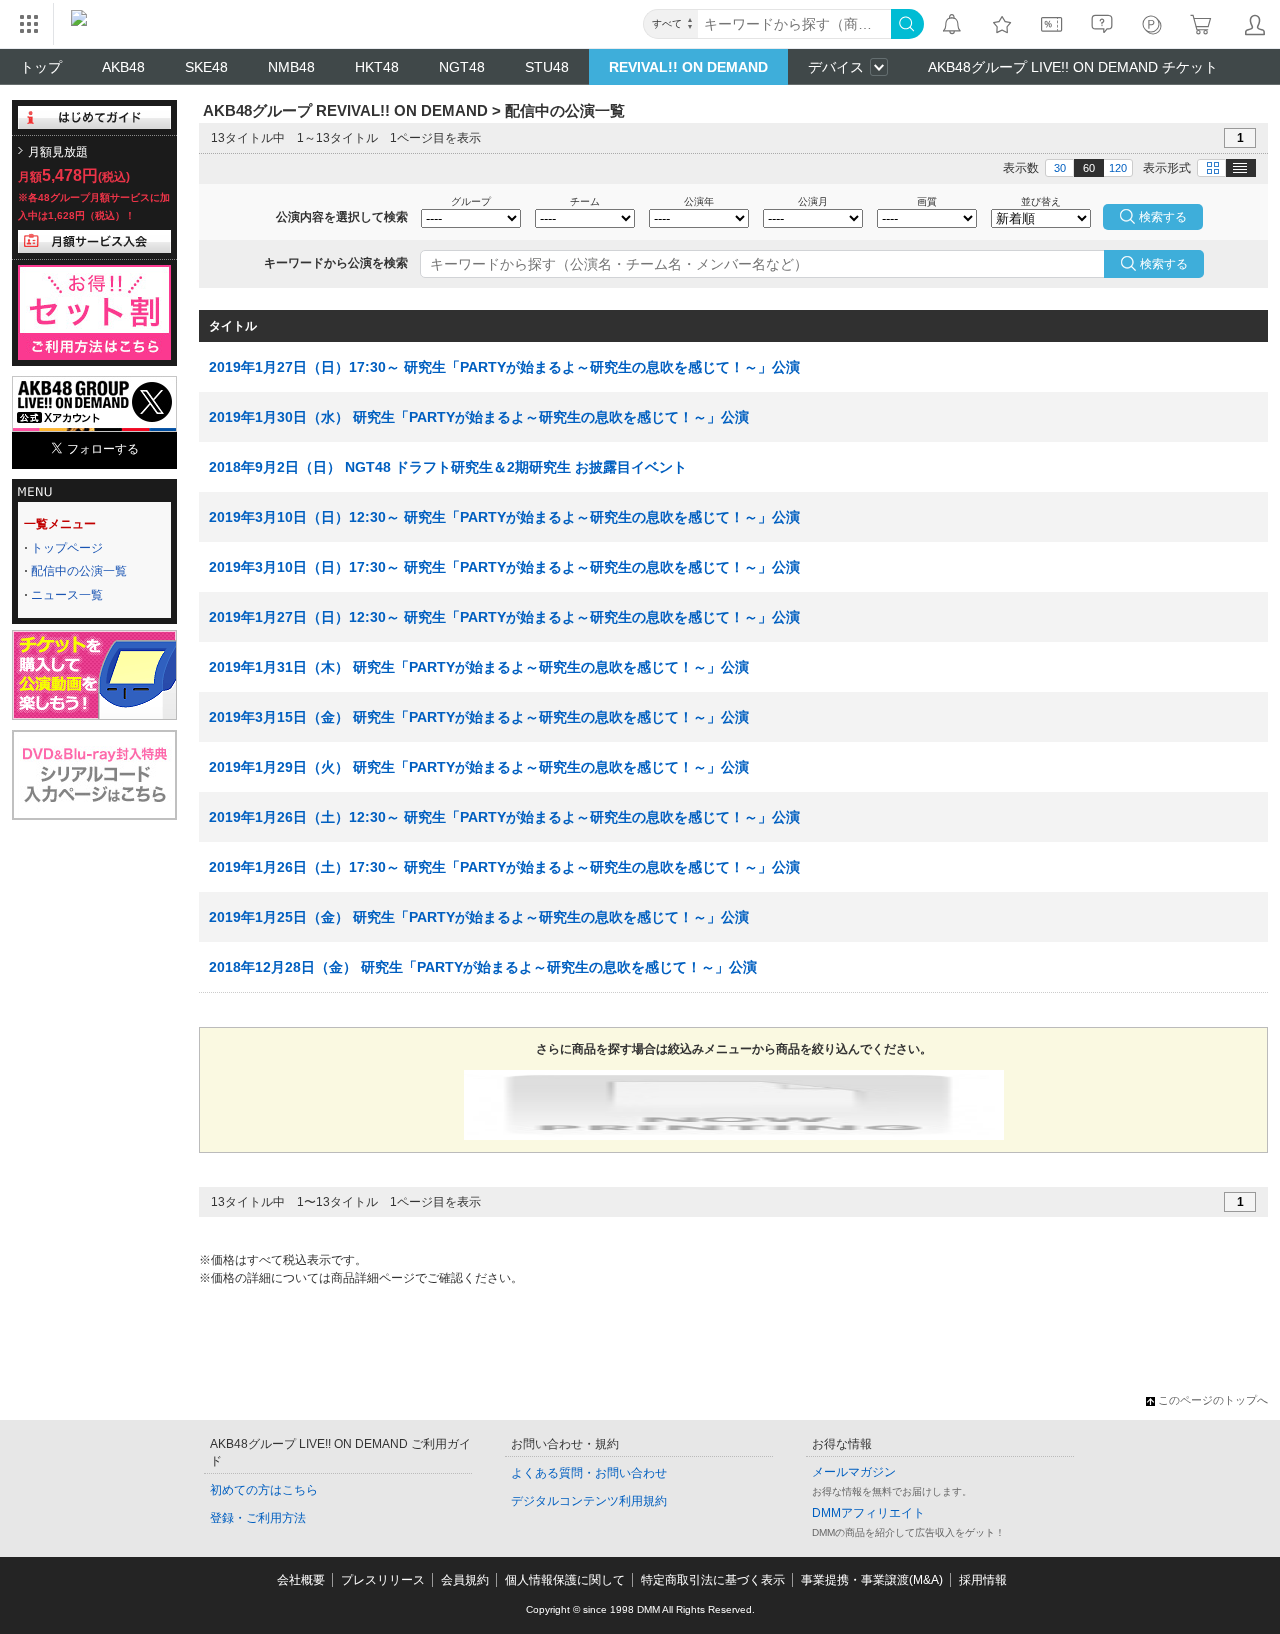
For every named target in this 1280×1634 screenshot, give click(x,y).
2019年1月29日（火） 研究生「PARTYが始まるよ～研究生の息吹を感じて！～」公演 (479, 767)
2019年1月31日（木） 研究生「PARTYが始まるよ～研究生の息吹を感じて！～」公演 (479, 667)
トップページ (67, 548)
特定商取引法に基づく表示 (713, 1580)
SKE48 (206, 67)
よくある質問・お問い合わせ (589, 1473)
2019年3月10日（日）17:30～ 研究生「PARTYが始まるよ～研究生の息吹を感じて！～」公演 (504, 567)
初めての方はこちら (264, 1490)
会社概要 (301, 1580)
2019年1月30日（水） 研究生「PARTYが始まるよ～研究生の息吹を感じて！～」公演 (479, 417)
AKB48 (123, 67)
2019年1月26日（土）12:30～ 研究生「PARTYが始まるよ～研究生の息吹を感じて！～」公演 (504, 817)
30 (1060, 168)
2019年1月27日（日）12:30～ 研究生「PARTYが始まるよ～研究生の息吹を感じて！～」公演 (504, 617)
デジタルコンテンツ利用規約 (589, 1501)
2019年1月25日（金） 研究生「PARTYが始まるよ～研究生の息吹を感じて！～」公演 (479, 917)
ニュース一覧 (67, 595)
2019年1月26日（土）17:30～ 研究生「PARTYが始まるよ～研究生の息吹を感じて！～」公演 (504, 867)
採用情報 (983, 1580)
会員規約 (465, 1580)
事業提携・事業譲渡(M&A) (872, 1580)
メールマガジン (854, 1472)
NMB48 (291, 67)
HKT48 (377, 67)
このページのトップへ (1213, 1400)
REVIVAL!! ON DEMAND (688, 67)
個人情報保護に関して (565, 1580)
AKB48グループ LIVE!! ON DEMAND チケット (1073, 67)
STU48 (547, 67)
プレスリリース (383, 1580)
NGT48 (462, 67)
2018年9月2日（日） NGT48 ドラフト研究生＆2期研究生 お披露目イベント (448, 467)
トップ (41, 67)
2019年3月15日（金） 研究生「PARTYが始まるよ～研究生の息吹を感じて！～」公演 (479, 717)
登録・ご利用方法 (258, 1518)
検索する (1164, 264)
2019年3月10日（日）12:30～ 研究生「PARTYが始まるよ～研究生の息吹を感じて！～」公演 (504, 517)
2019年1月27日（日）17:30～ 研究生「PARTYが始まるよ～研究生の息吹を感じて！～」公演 (504, 367)
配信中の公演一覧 (79, 571)
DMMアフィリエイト (868, 1513)
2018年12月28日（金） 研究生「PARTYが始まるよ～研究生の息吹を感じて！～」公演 (483, 967)
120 (1118, 168)
